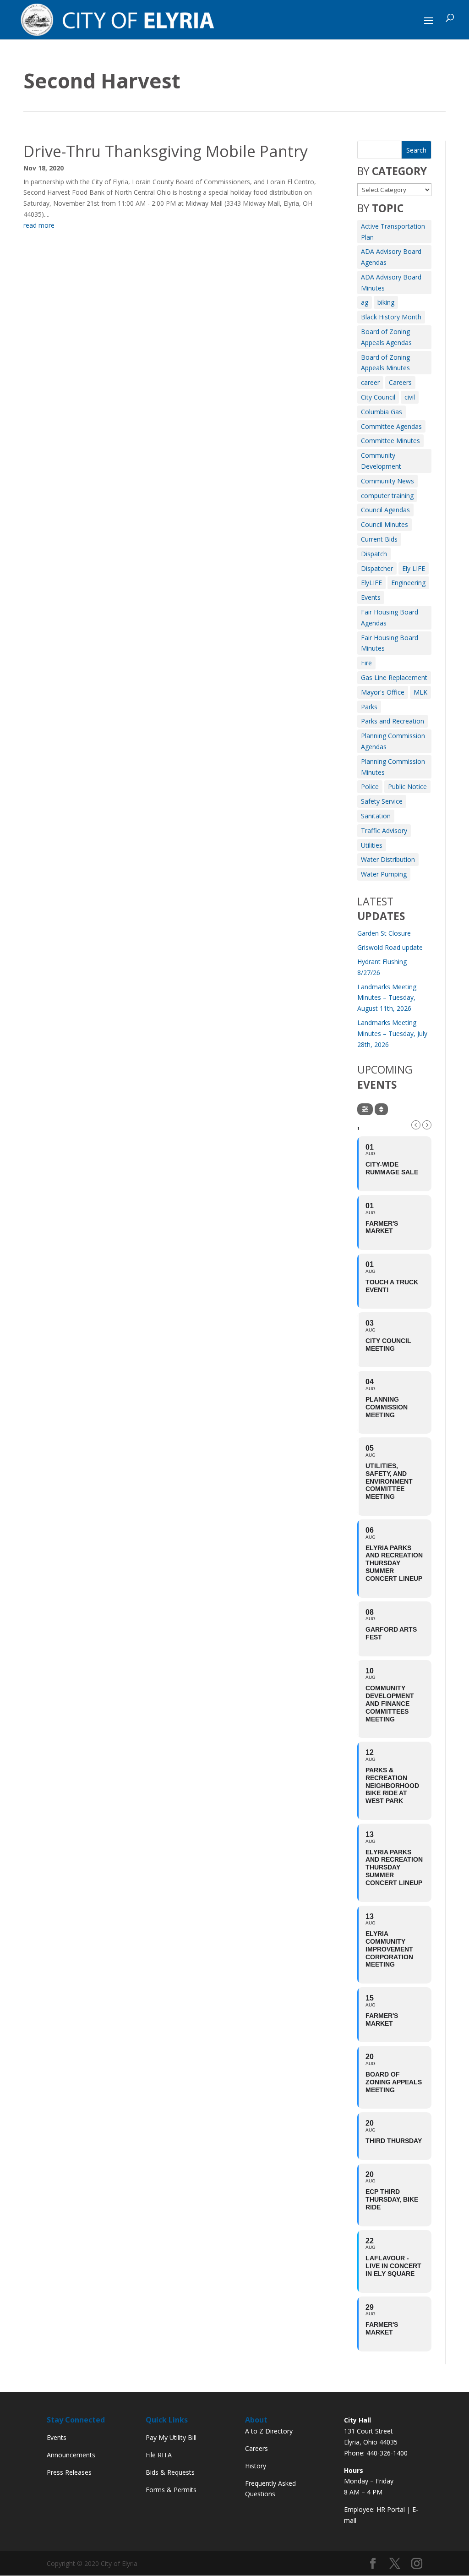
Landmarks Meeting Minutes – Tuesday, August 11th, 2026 (387, 998)
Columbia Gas (382, 412)
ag (365, 302)
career (370, 382)
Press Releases (69, 2472)
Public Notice (407, 787)
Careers (400, 382)
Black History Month (391, 317)
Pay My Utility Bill (171, 2437)
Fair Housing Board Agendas (390, 617)
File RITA (159, 2455)
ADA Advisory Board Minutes (391, 282)
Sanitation (376, 816)
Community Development (381, 461)
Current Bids (379, 539)
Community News (387, 481)
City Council (378, 397)
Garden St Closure (384, 933)
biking (386, 302)
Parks (369, 707)
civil (410, 397)
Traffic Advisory (384, 830)
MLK (420, 692)
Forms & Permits (171, 2490)
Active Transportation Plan (393, 232)
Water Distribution (388, 859)
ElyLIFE (371, 583)
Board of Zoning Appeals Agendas (386, 337)
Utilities (372, 845)
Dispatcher (377, 568)
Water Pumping (384, 874)
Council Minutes (384, 524)
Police (370, 787)
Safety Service (382, 801)
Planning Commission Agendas (393, 741)
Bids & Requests (170, 2472)
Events (371, 597)
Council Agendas (385, 510)
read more (39, 225)
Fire (366, 663)
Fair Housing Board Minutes (390, 643)
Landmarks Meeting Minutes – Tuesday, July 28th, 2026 (392, 1033)
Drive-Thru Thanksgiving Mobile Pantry (166, 151)
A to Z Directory (269, 2431)
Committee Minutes (390, 441)
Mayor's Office (383, 692)
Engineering (408, 583)
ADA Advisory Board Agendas (391, 257)
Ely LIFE (414, 568)
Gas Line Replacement (394, 677)
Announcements (71, 2455)
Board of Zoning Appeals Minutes (385, 363)
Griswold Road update (390, 947)
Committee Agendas (391, 426)
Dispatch (374, 554)
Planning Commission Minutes (393, 767)
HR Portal (391, 2509)
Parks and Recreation (393, 721)
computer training (387, 496)
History (256, 2466)
